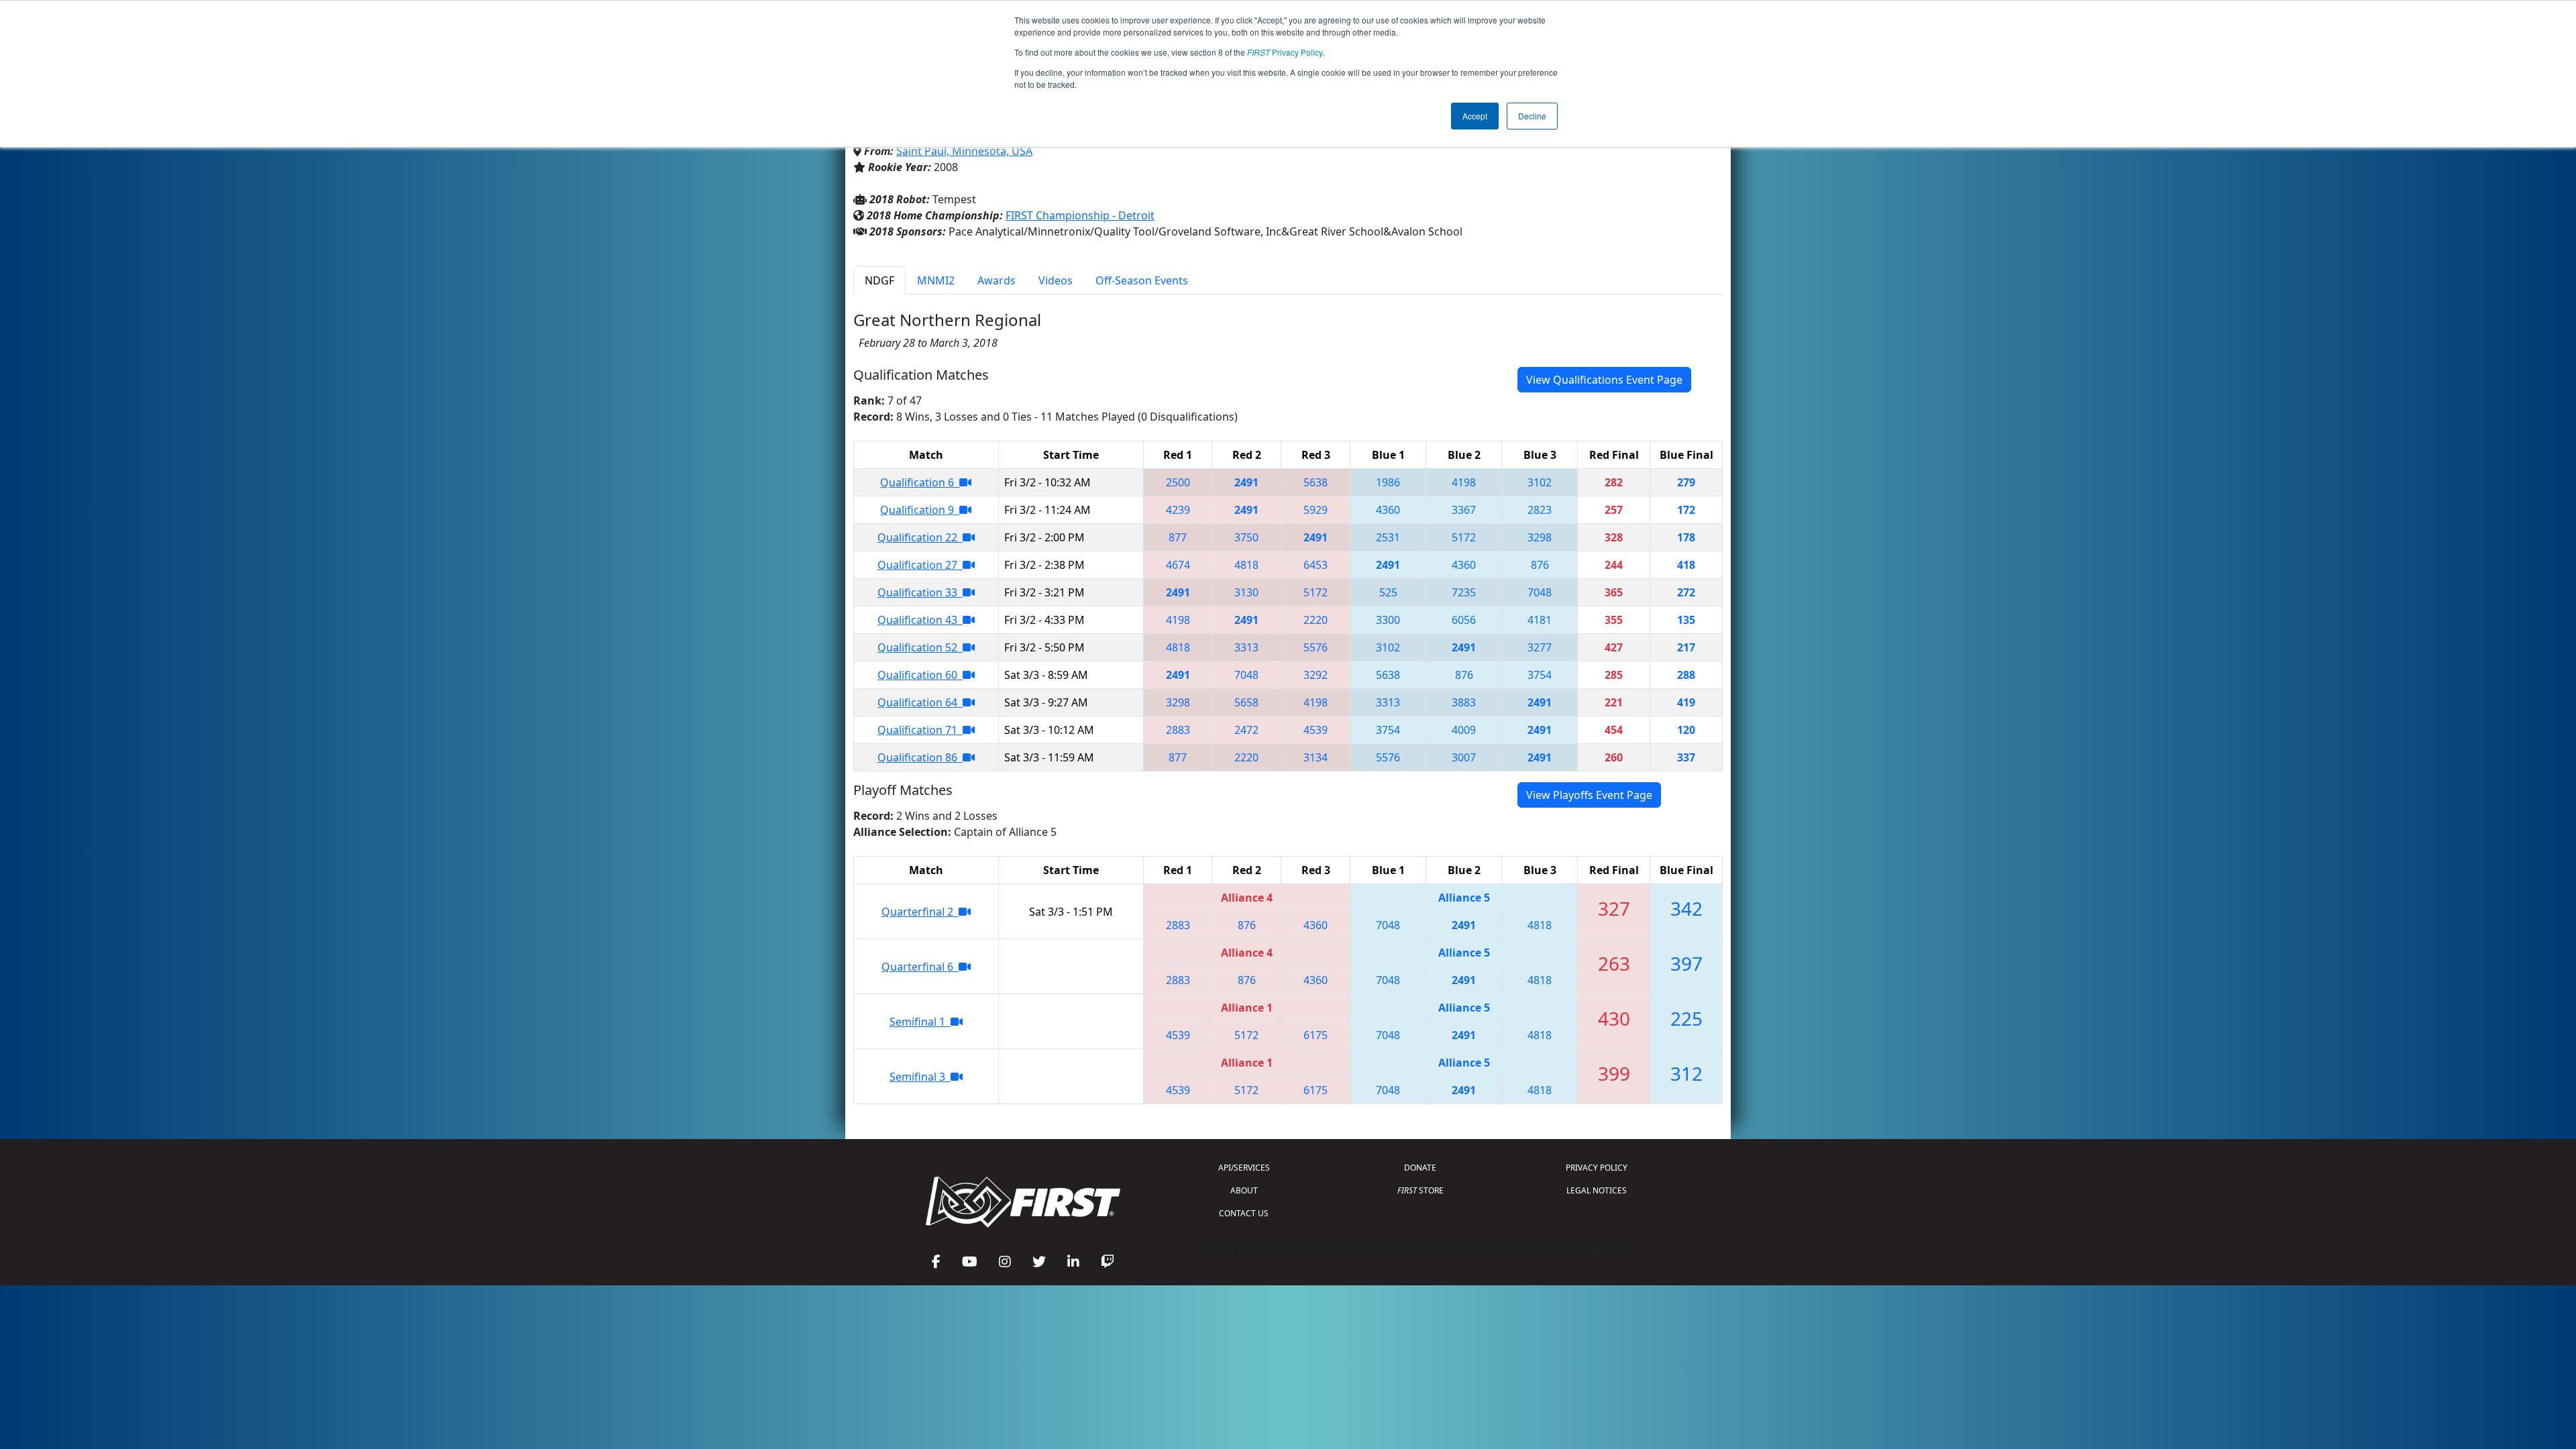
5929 (1316, 510)
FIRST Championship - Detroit (1080, 215)
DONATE (1420, 1168)
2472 (1246, 730)
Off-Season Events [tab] (1142, 280)
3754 (1540, 675)
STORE (1420, 1190)
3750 (1246, 537)
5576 (1316, 647)
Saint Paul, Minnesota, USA (964, 151)
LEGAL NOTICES (1597, 1190)
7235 (1464, 592)
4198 (1464, 482)
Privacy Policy (1285, 52)
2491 (1246, 482)
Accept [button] (1475, 116)
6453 (1316, 565)
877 (1178, 537)
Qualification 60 (920, 675)
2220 (1316, 620)
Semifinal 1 (920, 1022)
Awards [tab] (997, 280)
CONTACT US (1244, 1213)
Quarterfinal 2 (920, 912)
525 (1388, 592)
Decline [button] (1532, 116)
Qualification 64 (920, 702)
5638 (1316, 482)
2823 (1540, 510)
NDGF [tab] (879, 280)
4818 (1246, 565)
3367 (1464, 510)
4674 (1178, 565)
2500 (1178, 482)
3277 (1540, 647)
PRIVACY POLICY (1597, 1168)
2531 (1388, 537)
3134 (1316, 757)
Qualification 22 (920, 537)
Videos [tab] (1056, 280)
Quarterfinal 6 (920, 967)
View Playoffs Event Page (1589, 795)
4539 (1316, 730)
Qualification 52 (920, 647)
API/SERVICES (1244, 1168)
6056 (1464, 620)
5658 (1246, 702)
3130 (1246, 592)
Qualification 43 (920, 620)
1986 (1388, 482)
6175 (1316, 1035)
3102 (1540, 482)
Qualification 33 (920, 592)
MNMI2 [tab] (936, 280)
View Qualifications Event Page (1604, 380)
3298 (1540, 537)
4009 (1464, 730)
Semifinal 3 (920, 1077)
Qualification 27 (920, 565)
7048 (1540, 592)
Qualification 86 (920, 757)
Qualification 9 (920, 510)
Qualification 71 (920, 730)
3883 (1464, 702)
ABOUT (1244, 1190)
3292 (1316, 675)
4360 (1388, 510)
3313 (1246, 647)
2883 (1178, 730)
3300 (1388, 620)
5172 (1464, 537)
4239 (1178, 510)
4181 (1540, 620)
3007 (1464, 757)
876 (1540, 565)
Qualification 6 (920, 482)
